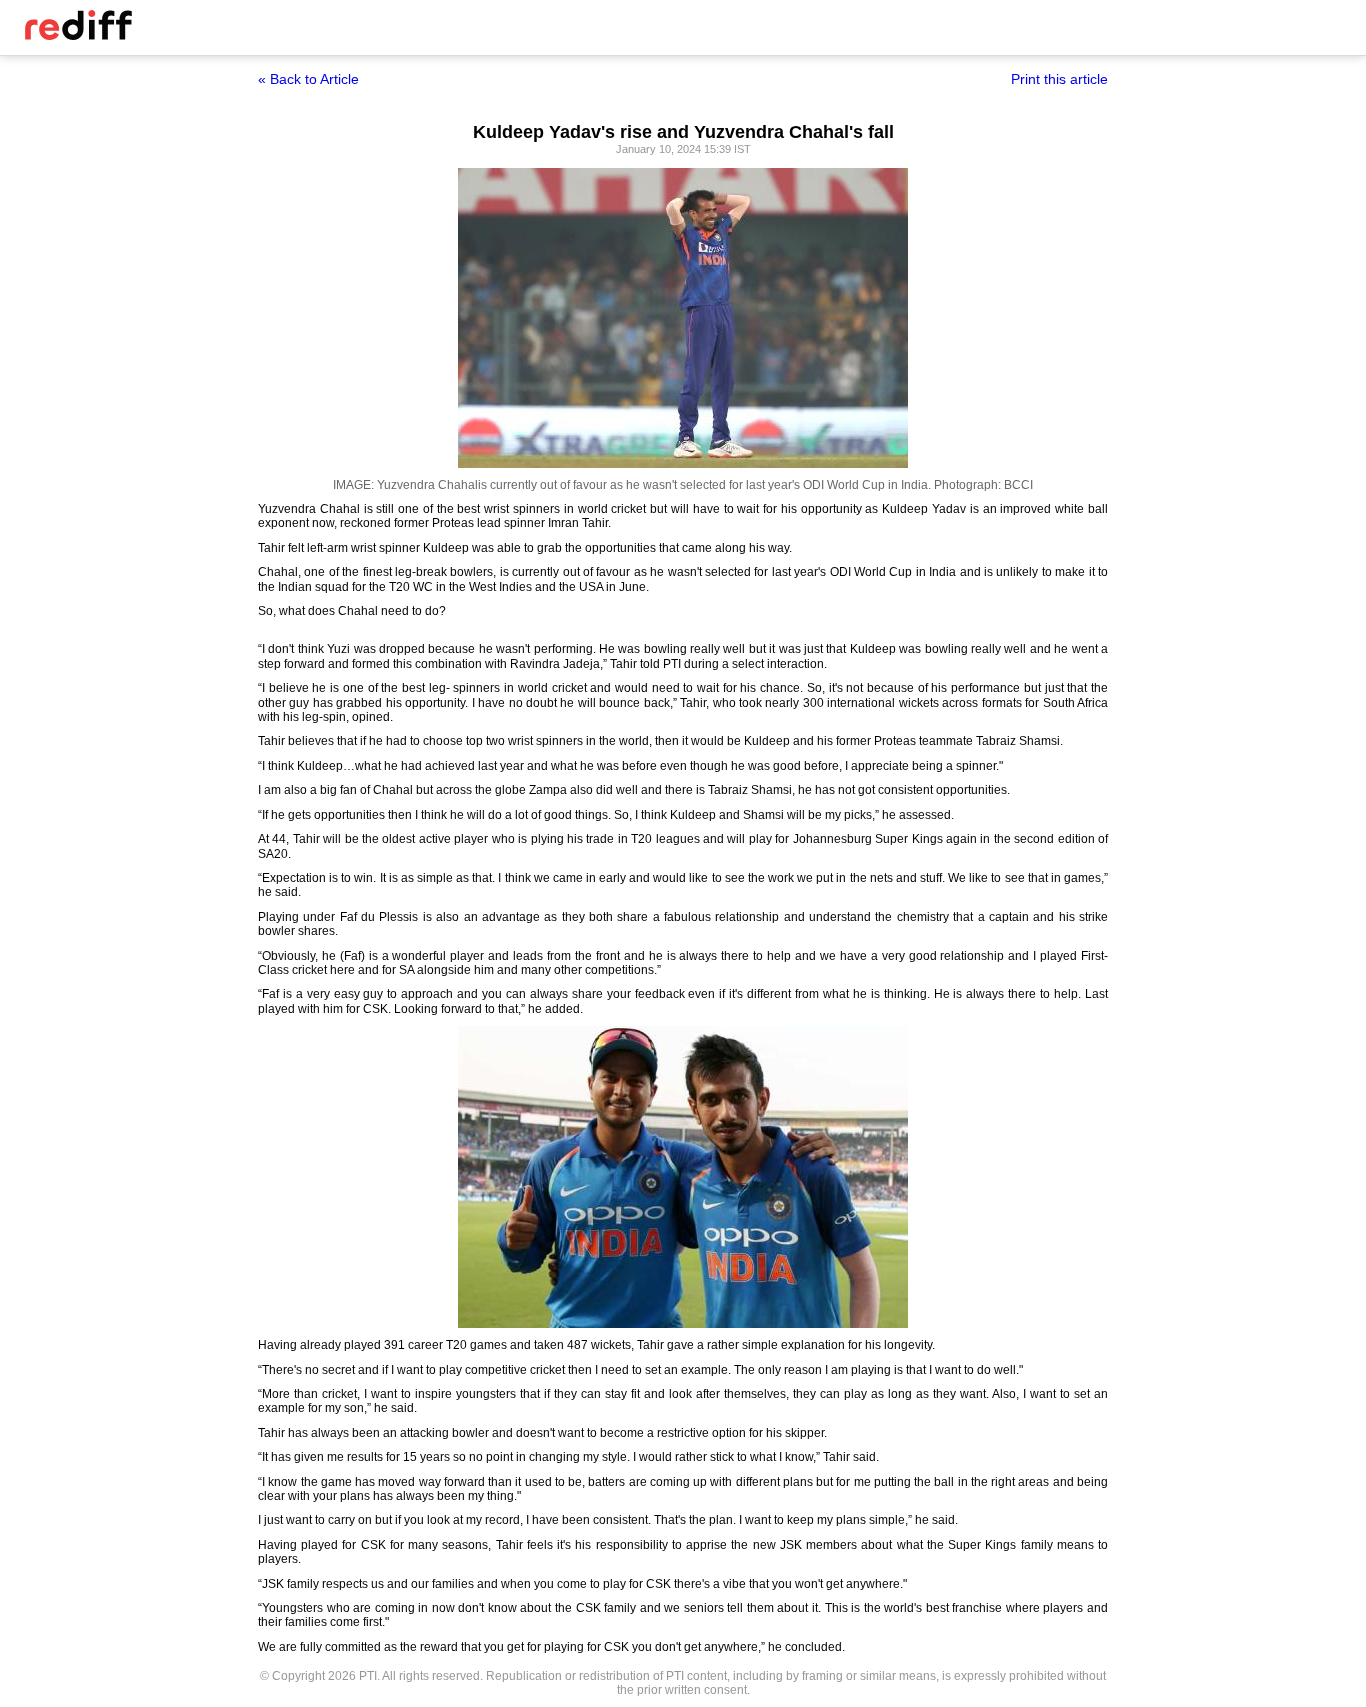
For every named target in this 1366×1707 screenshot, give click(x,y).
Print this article (1059, 79)
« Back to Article (308, 79)
